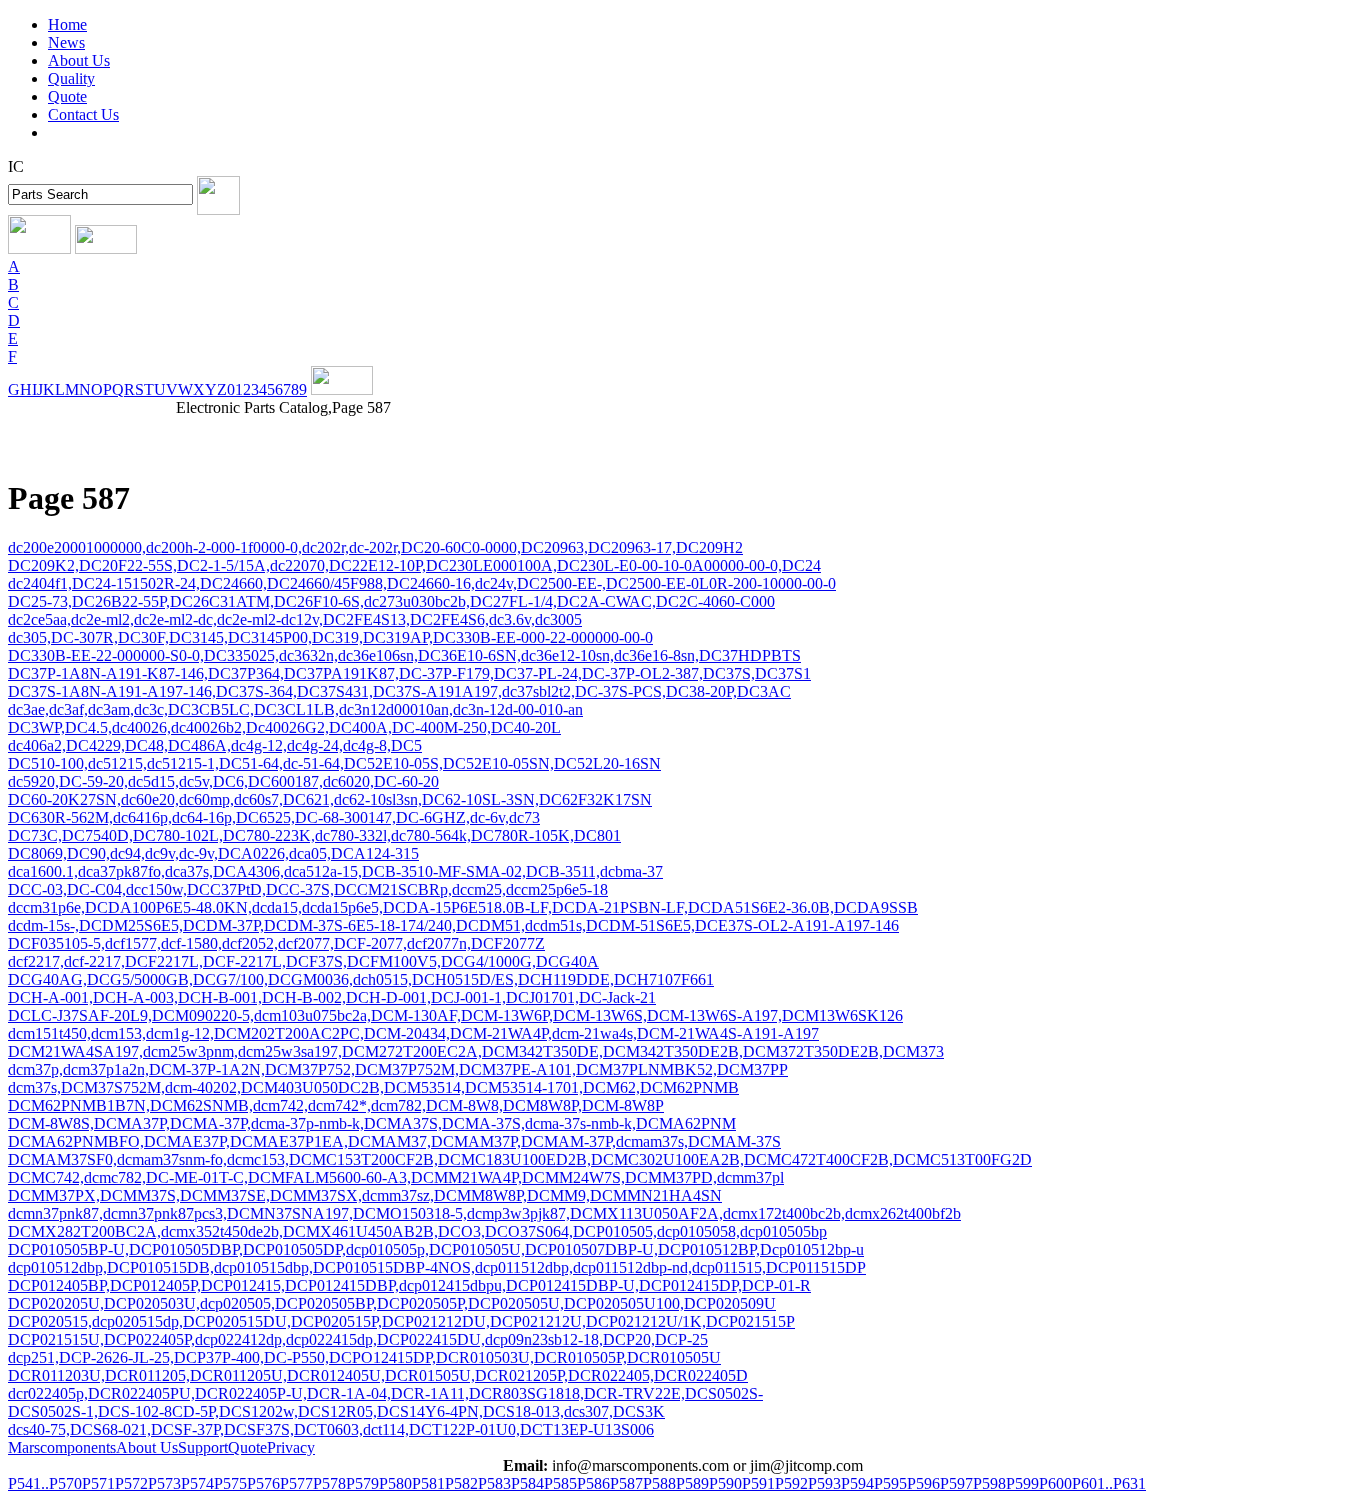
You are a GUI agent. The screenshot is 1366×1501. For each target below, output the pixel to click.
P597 (956, 1483)
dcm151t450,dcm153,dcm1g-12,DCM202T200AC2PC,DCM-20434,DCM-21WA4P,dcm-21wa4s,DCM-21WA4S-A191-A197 (413, 1033)
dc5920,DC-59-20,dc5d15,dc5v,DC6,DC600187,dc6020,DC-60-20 (223, 781)
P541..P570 (45, 1483)
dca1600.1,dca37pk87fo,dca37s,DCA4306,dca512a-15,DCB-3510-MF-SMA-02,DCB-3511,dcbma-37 (335, 871)
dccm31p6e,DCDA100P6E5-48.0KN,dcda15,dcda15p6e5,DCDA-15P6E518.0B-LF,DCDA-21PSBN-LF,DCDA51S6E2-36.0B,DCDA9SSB (463, 907)
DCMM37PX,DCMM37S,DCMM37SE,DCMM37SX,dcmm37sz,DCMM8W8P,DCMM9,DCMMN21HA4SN (365, 1195)
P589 (692, 1483)
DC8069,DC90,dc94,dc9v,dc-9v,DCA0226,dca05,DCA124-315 (213, 853)
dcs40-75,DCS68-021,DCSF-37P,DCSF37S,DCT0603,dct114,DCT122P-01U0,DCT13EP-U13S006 (331, 1429)
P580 (395, 1483)
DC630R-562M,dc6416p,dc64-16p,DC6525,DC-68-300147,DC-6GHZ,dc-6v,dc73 (274, 817)
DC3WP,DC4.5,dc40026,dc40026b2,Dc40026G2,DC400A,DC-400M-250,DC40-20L (284, 727)
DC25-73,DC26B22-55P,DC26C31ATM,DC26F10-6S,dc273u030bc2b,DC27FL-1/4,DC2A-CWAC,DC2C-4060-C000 (391, 601)
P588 (659, 1483)
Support (203, 1447)
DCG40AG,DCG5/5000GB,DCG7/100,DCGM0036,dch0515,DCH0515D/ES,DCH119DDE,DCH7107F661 (361, 979)
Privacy (291, 1447)
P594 (857, 1483)
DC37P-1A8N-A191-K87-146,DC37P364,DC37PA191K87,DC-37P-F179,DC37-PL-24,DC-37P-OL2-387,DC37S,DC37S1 (409, 673)
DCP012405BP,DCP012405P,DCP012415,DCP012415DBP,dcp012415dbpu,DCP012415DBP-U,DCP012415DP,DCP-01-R (409, 1285)
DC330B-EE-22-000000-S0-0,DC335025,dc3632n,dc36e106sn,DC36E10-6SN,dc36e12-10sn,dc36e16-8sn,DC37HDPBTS (404, 655)
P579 (362, 1483)
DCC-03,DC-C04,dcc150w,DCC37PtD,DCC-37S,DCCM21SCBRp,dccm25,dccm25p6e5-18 (308, 889)
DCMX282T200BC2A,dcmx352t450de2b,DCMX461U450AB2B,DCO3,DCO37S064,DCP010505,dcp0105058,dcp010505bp (417, 1231)
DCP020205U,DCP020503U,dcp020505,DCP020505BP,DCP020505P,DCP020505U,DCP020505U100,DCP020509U (392, 1303)
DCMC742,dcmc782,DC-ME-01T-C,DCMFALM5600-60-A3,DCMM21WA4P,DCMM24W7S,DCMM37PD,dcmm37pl (396, 1177)
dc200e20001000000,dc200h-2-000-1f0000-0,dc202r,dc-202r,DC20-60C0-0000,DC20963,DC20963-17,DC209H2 (375, 547)
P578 (329, 1483)
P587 (626, 1483)
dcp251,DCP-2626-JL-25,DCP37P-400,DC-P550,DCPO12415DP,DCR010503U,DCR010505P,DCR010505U (364, 1357)
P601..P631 (1109, 1483)
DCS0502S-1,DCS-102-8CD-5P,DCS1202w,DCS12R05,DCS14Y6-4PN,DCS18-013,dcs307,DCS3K (336, 1411)
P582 (461, 1483)
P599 (1022, 1483)
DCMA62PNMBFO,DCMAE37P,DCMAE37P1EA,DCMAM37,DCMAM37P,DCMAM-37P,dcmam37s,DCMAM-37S (394, 1141)
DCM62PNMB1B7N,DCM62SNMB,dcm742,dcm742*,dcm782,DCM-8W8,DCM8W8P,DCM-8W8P (336, 1105)
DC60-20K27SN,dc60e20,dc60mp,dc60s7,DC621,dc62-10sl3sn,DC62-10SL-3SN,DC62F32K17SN (330, 799)
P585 (560, 1483)
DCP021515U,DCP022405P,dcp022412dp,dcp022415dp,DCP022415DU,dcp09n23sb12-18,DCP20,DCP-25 (358, 1339)
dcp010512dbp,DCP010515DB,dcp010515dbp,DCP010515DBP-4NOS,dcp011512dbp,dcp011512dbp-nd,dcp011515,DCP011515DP (437, 1267)
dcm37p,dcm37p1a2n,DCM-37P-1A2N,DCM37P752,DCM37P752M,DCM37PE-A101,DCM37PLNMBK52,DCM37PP (398, 1069)
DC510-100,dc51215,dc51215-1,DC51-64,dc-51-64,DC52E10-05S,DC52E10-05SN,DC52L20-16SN (334, 763)
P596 (923, 1483)
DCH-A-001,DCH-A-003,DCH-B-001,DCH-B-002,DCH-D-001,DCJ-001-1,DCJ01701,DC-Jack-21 (332, 997)
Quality (71, 78)
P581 (428, 1483)
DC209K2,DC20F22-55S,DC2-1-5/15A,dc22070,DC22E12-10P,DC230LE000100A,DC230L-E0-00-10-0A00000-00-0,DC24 (414, 565)
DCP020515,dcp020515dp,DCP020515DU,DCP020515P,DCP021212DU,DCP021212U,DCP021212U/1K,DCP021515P (401, 1321)
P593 (824, 1483)
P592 (791, 1483)
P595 (890, 1483)
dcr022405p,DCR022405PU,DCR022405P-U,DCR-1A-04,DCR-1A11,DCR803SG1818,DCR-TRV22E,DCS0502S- (385, 1393)
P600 (1055, 1483)
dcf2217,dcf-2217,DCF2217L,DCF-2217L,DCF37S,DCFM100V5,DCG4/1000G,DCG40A (303, 961)
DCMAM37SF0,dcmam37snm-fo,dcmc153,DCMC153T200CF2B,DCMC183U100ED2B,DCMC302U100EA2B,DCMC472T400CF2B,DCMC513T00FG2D (520, 1159)
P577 (296, 1483)
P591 (758, 1483)
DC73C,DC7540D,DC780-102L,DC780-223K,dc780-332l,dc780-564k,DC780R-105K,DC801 (314, 835)
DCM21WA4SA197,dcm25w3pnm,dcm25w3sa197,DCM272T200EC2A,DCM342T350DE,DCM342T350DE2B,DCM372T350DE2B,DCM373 (476, 1051)
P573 (164, 1483)
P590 (725, 1483)
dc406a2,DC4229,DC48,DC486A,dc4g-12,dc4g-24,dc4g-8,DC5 (215, 745)
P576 (263, 1483)
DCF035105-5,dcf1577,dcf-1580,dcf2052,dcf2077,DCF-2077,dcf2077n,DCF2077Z (276, 943)
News (66, 42)
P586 (593, 1483)
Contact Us (83, 114)
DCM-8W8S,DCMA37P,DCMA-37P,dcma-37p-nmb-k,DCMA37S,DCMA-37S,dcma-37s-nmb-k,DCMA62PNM (372, 1123)
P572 (131, 1483)
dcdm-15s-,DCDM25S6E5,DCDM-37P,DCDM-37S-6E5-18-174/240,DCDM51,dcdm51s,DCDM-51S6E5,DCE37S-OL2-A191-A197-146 (453, 925)
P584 (527, 1483)
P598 (989, 1483)
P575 (230, 1483)
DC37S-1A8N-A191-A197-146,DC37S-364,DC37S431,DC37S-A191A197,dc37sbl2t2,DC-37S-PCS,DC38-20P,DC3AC (399, 691)
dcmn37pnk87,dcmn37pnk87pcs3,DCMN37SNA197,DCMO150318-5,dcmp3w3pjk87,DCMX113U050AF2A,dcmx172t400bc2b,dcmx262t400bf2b (484, 1213)
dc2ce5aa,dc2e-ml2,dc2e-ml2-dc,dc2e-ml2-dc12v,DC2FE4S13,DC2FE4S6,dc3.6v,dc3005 (295, 619)
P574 (197, 1483)
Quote (67, 96)
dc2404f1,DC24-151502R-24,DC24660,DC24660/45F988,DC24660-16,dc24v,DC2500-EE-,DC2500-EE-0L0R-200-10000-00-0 (422, 583)
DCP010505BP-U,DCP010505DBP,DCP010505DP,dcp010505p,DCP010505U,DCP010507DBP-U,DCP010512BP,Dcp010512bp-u (436, 1249)
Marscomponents (62, 1447)
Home (67, 24)
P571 (98, 1483)
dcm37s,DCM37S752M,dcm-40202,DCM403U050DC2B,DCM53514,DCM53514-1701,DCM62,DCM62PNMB (373, 1087)
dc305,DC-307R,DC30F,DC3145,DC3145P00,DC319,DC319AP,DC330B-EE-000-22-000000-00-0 (330, 637)
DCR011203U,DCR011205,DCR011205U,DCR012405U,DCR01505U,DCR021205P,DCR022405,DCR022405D (378, 1375)
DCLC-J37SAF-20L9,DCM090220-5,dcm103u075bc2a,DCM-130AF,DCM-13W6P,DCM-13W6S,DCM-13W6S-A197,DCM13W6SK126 (455, 1015)
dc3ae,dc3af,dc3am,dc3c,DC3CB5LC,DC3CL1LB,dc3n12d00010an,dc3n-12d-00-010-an (295, 709)
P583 (494, 1483)
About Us (79, 60)
